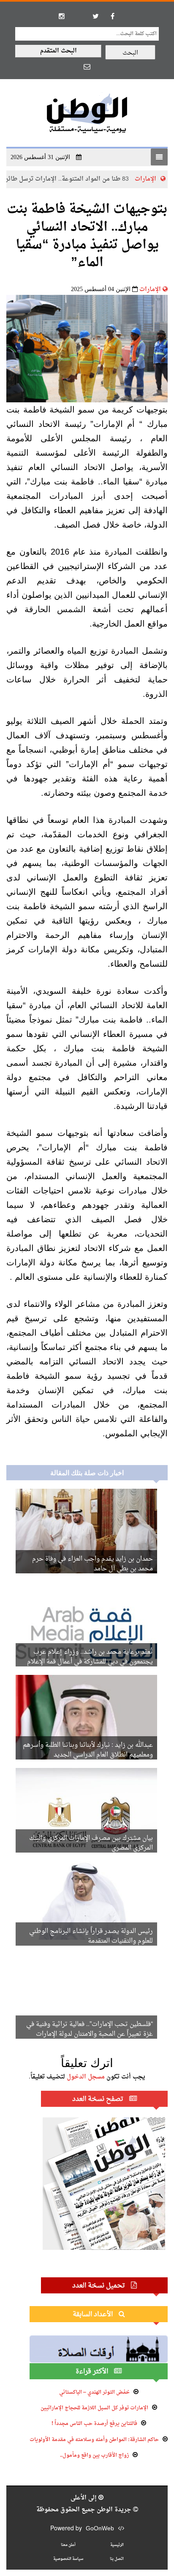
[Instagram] (62, 16)
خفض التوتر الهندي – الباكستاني (94, 2392)
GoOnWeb (100, 2529)
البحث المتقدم (58, 51)
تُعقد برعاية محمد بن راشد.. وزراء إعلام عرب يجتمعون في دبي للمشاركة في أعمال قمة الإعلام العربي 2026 (90, 1662)
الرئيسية (117, 2545)
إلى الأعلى (84, 2498)
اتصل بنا (117, 2559)
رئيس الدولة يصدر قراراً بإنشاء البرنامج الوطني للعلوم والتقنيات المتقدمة (91, 1936)
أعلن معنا (68, 2545)
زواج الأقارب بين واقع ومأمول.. (94, 2455)
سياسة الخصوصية (68, 2559)
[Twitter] (95, 16)
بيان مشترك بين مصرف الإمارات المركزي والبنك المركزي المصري (91, 1843)
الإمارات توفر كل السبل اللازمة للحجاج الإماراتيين (94, 2408)
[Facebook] (112, 16)
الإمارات (150, 290)
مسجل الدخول (86, 2077)
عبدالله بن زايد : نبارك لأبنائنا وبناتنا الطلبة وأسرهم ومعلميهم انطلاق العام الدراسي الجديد (88, 1750)
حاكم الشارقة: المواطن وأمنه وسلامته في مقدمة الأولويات (94, 2440)
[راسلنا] (87, 66)
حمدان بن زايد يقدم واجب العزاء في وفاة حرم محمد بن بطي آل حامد (92, 1564)
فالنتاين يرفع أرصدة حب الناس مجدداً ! (94, 2424)
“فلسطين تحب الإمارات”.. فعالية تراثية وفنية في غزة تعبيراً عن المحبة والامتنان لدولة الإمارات (90, 2029)
